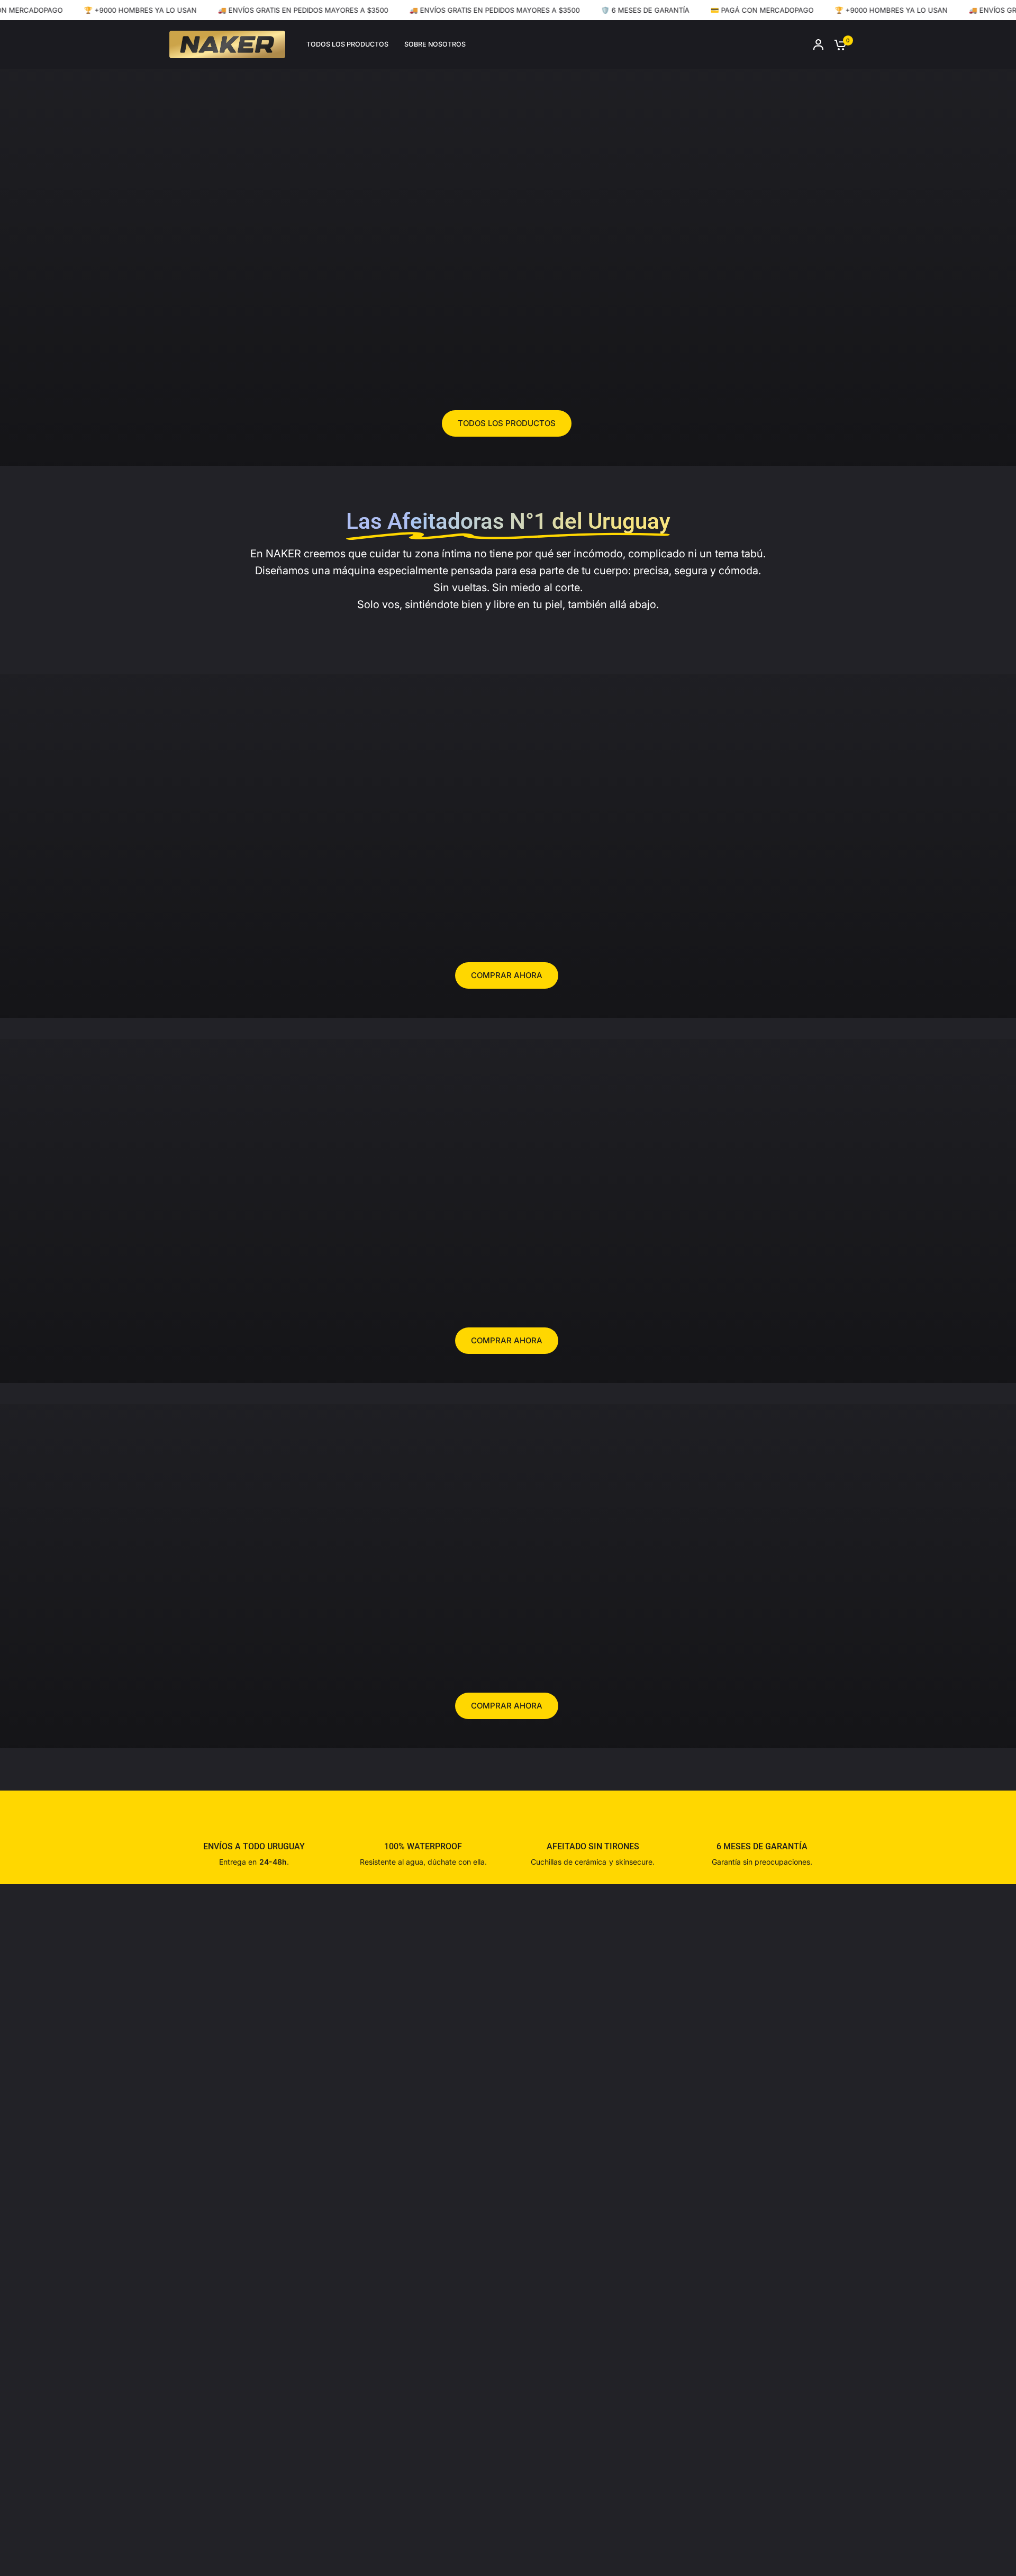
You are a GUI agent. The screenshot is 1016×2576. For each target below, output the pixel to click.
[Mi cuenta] (818, 44)
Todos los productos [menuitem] (347, 44)
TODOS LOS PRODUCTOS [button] (507, 423)
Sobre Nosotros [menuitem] (435, 44)
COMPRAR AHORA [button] (507, 975)
